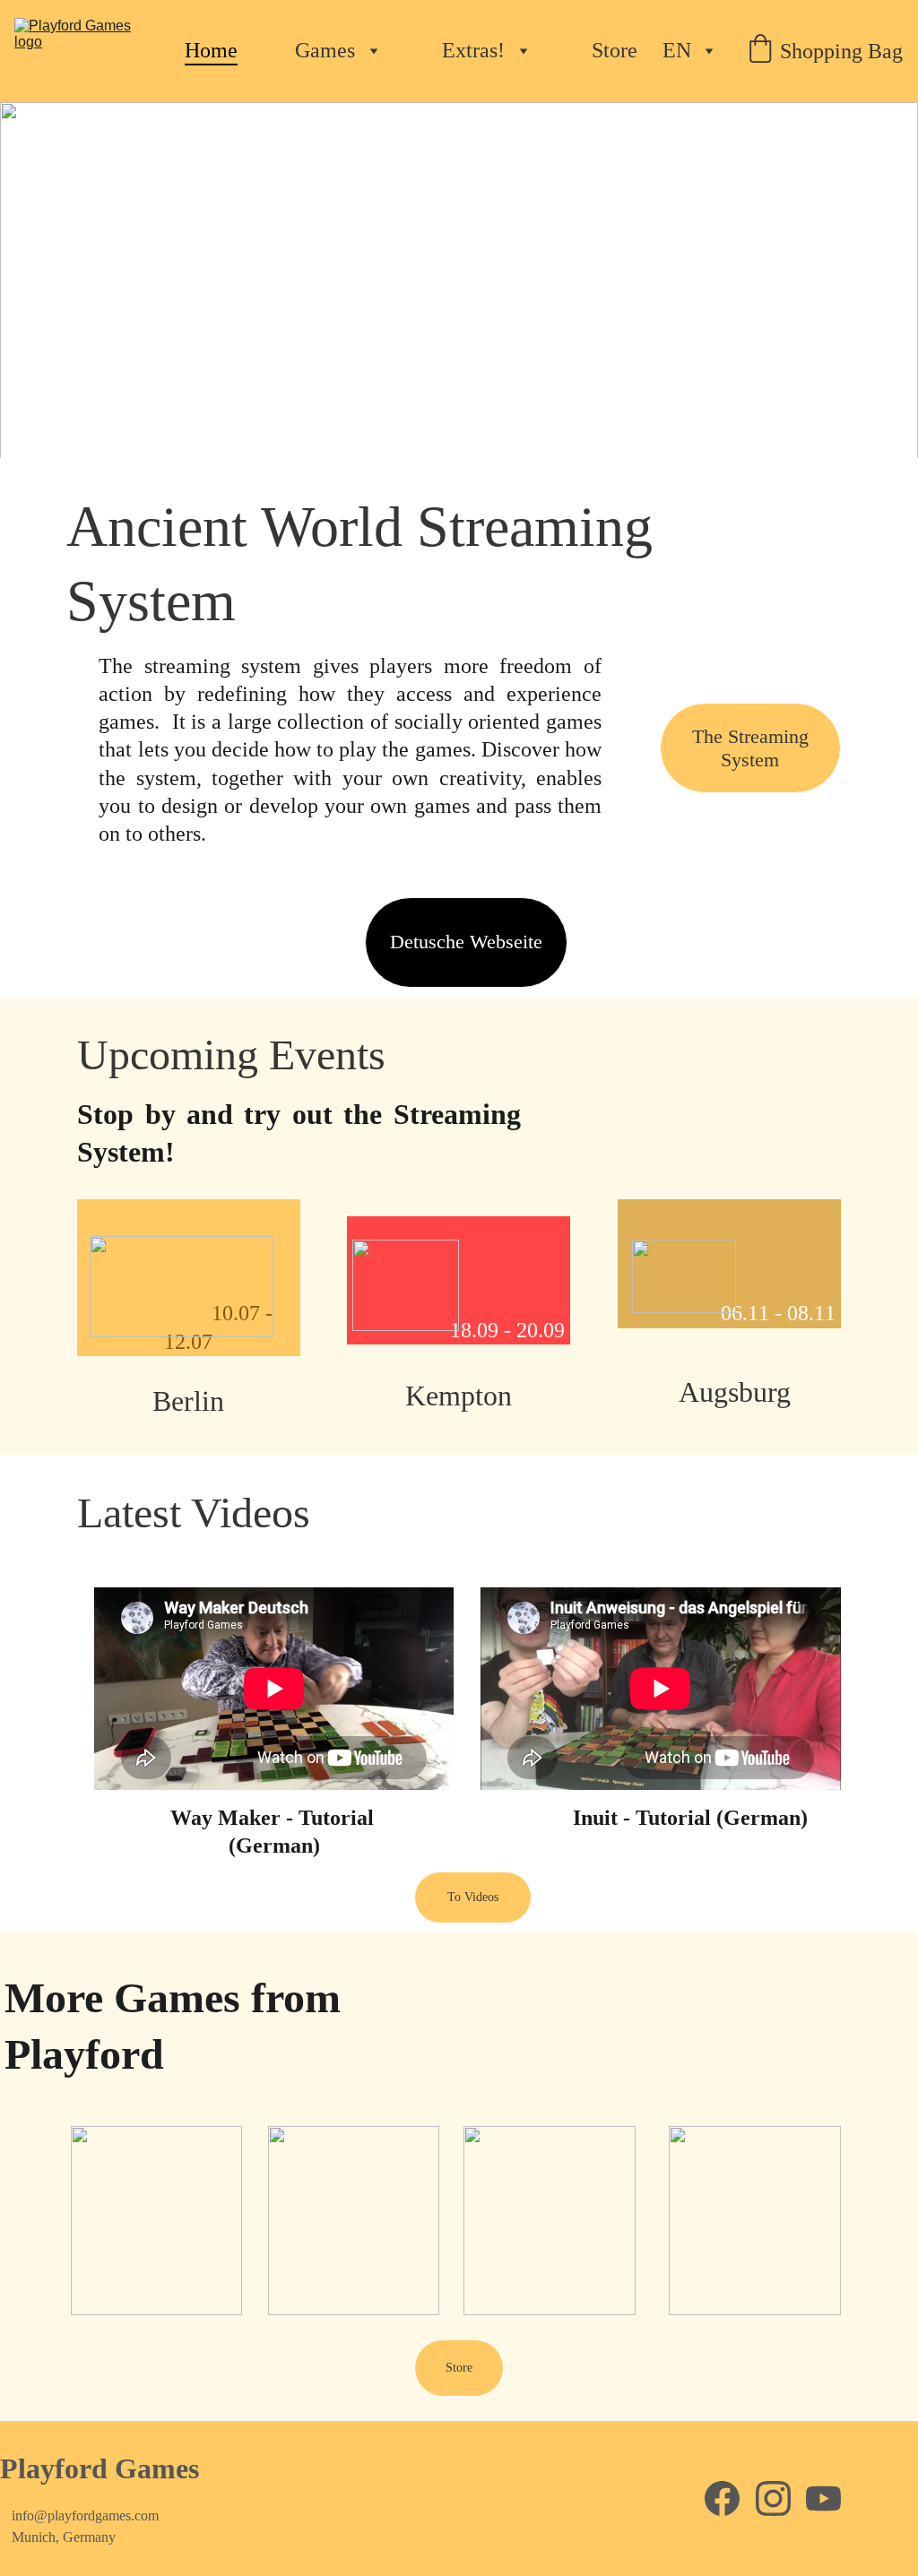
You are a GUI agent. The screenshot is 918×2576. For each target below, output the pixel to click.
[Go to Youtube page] (823, 2498)
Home (211, 50)
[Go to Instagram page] (773, 2498)
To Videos (473, 1897)
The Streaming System (750, 748)
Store (615, 50)
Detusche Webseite (466, 942)
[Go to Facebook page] (722, 2498)
